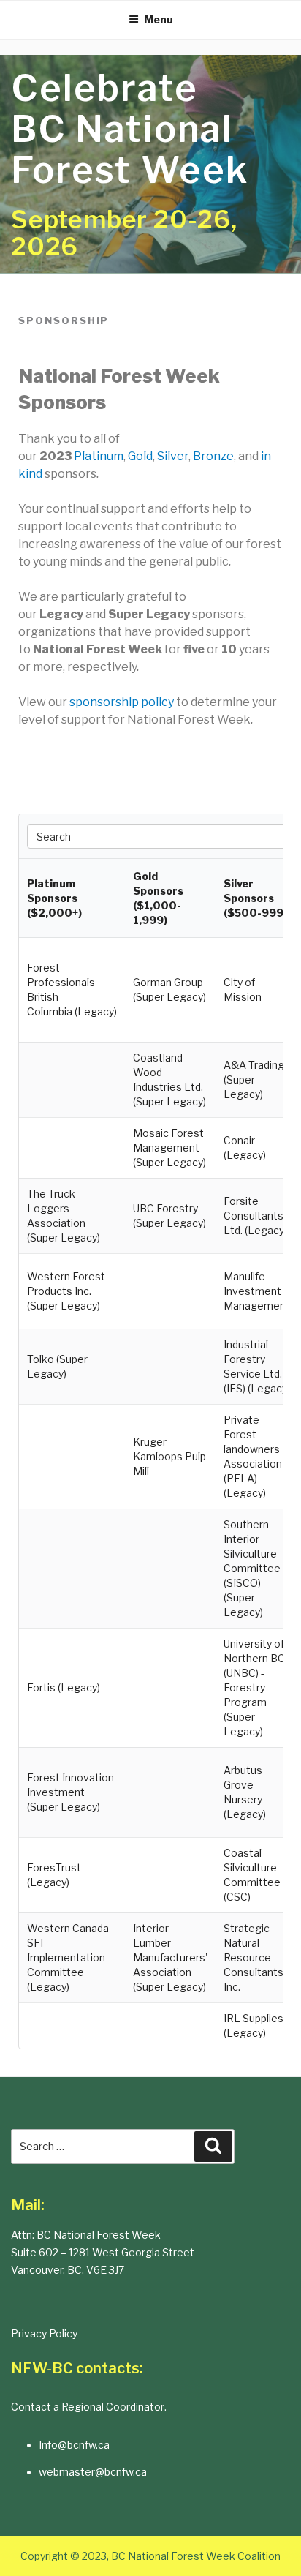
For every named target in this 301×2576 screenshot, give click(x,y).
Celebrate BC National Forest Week (130, 129)
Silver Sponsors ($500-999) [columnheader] (255, 898)
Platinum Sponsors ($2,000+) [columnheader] (54, 898)
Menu (159, 19)
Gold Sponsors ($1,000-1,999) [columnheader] (158, 898)
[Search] (213, 2147)
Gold (140, 456)
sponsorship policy (122, 702)
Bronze (213, 456)
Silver (173, 456)
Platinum (99, 456)
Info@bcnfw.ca (74, 2445)
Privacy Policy (44, 2333)
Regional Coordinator (113, 2407)
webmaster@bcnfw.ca (93, 2472)
